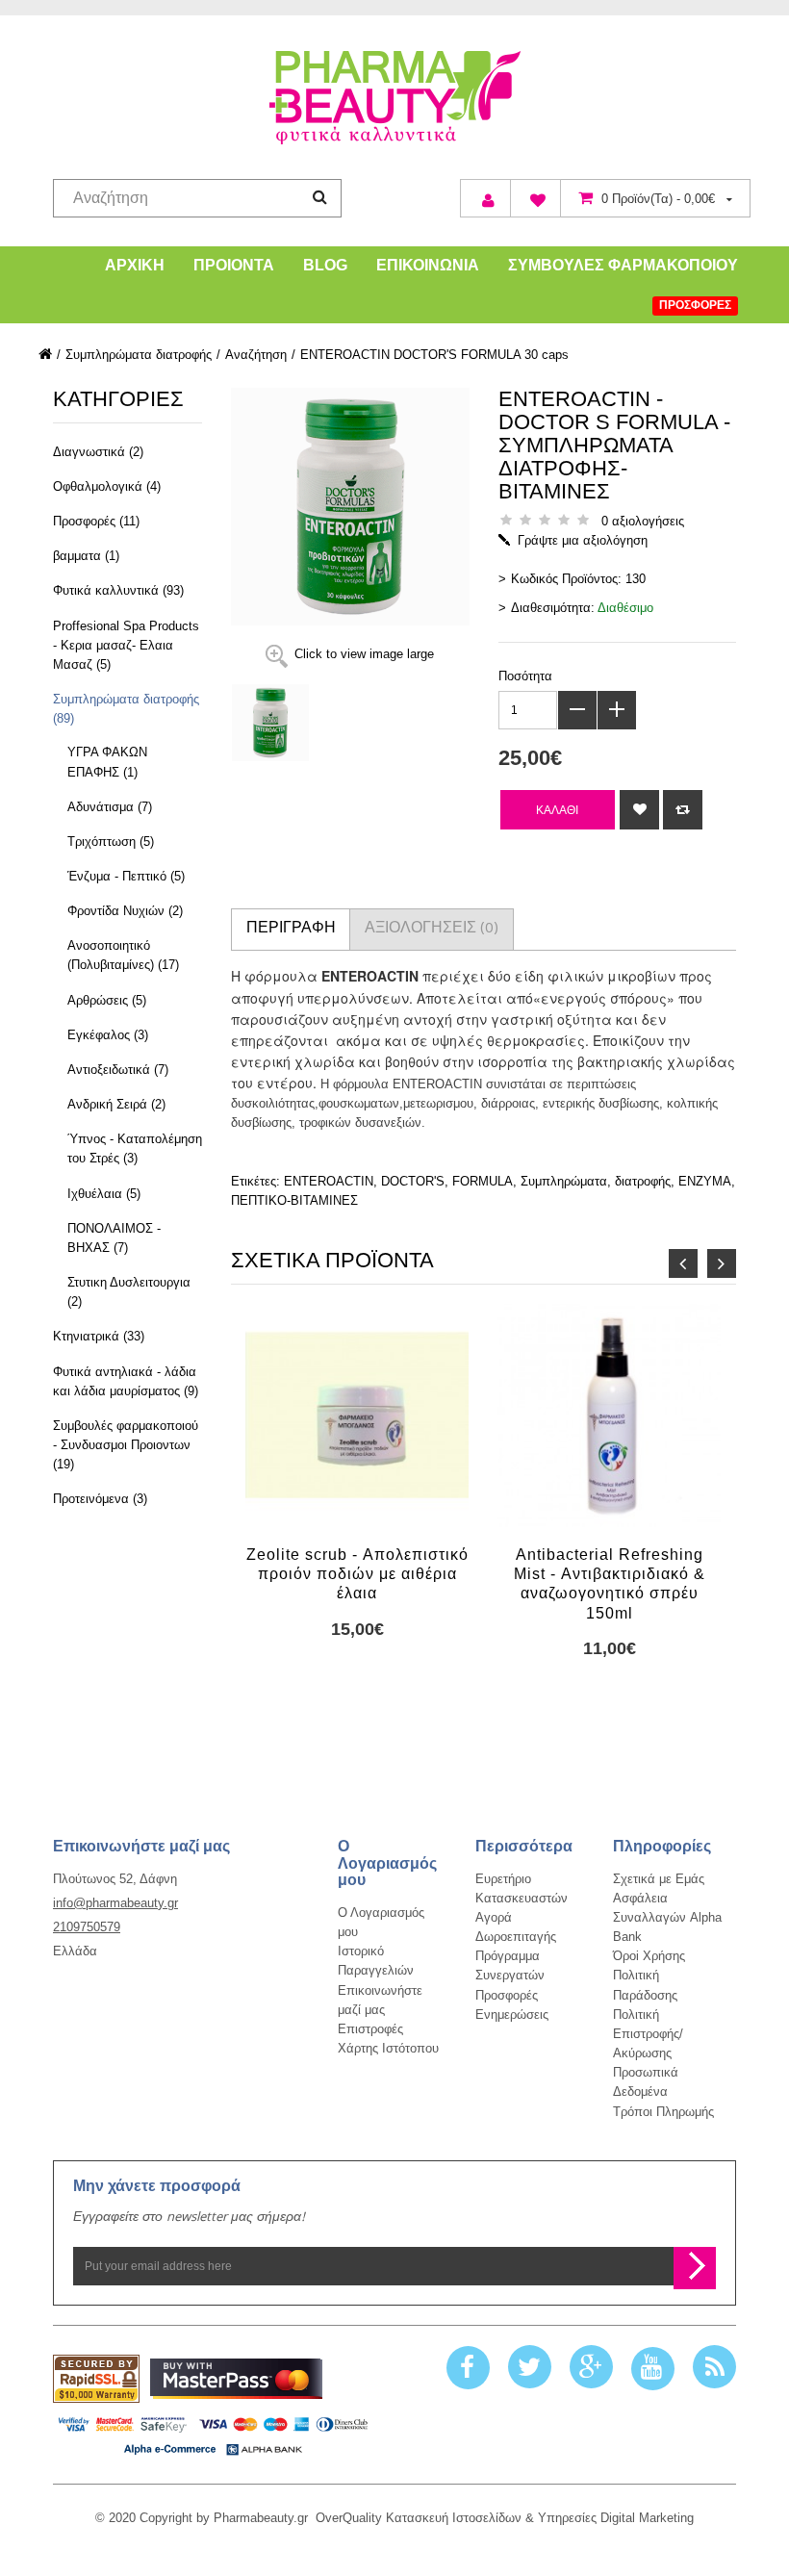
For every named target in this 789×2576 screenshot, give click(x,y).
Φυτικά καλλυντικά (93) (118, 590)
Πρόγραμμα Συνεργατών (510, 1965)
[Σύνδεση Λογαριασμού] (485, 198)
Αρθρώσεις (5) (107, 1000)
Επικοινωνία (428, 265)
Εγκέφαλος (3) (108, 1035)
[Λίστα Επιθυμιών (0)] (535, 198)
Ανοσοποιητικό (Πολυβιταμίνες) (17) (123, 955)
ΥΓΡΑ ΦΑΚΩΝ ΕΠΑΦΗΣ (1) (107, 762)
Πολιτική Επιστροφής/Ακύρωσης (648, 2034)
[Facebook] (468, 2368)
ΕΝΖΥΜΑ (705, 1181)
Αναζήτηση (256, 355)
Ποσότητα (525, 676)
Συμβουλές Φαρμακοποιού (623, 265)
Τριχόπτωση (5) (111, 842)
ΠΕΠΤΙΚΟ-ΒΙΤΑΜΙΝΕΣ (294, 1200)
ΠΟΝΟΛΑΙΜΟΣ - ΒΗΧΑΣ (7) (114, 1238)
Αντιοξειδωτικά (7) (118, 1070)
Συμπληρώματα (564, 1181)
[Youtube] (653, 2368)
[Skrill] (236, 2379)
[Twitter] (530, 2368)
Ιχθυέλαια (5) (104, 1194)
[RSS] (714, 2368)
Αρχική (135, 265)
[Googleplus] (591, 2368)
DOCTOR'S (413, 1181)
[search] (320, 197)
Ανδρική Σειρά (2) (116, 1104)
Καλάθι (557, 810)
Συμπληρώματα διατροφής (139, 355)
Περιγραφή (291, 930)
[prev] (683, 1263)
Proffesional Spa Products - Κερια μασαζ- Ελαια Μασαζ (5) (126, 645)
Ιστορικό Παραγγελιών (376, 1961)
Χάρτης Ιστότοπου (388, 2048)
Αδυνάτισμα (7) (110, 807)
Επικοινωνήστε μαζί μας (380, 2000)
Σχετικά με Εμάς (659, 1879)
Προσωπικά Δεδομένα (646, 2082)
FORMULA (483, 1181)
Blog (325, 265)
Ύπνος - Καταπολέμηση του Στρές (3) (135, 1148)
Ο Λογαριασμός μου (381, 1922)
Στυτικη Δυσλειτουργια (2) (129, 1292)
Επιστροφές (370, 2029)
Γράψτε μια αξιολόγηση (583, 540)
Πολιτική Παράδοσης (645, 1985)
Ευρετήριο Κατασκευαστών (522, 1888)
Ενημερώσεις (512, 2015)
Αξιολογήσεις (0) (432, 930)
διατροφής (643, 1181)
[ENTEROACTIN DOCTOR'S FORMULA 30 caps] (326, 723)
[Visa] (213, 2434)
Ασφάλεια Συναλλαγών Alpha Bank (667, 1917)
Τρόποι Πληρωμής (663, 2112)
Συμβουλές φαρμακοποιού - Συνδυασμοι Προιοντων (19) (126, 1445)
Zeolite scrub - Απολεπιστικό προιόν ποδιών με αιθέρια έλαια (357, 1574)
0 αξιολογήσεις (643, 521)
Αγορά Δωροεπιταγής (516, 1927)
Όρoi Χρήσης (649, 1956)
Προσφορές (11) (96, 521)
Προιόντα (234, 265)
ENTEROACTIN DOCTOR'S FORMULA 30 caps (434, 355)
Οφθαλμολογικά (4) (107, 486)
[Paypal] (96, 2379)
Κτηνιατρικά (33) (99, 1336)
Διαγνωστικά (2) (98, 452)
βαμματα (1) (86, 556)
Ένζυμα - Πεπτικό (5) (126, 876)
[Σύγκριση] (683, 810)
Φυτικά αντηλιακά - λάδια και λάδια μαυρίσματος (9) (126, 1381)
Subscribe (695, 2268)
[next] (722, 1263)
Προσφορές (507, 1995)
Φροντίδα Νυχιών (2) (125, 911)
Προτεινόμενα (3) (100, 1499)
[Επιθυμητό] (639, 810)
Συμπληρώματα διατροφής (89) (126, 709)
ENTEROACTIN (329, 1181)
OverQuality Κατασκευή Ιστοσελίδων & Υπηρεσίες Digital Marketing (505, 2518)
